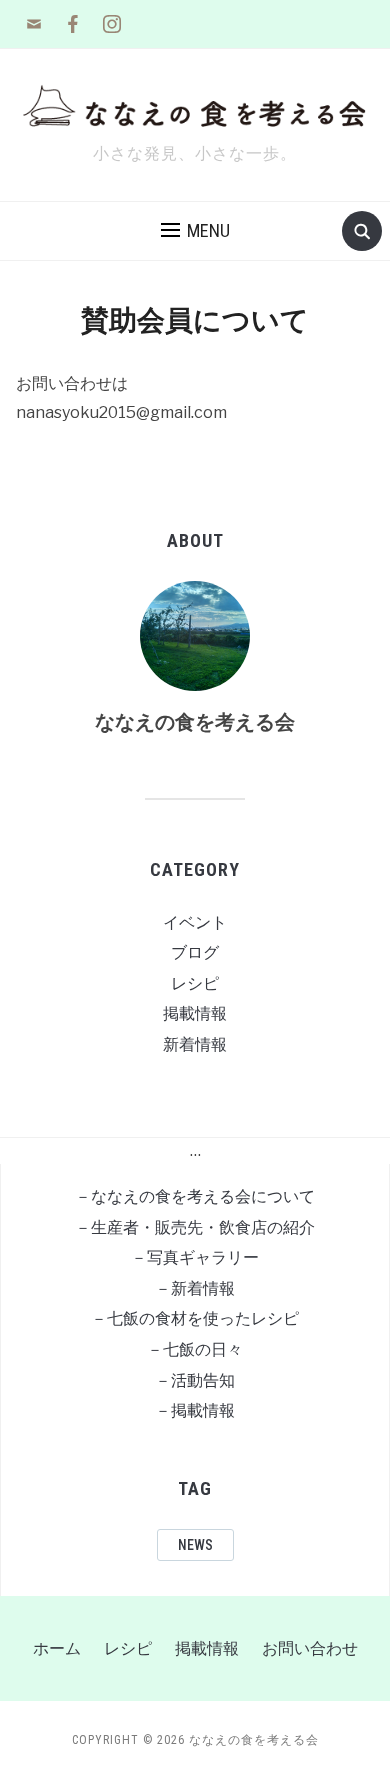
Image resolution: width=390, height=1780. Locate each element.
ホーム (57, 1648)
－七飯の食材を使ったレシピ (195, 1318)
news (195, 1545)
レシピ (195, 983)
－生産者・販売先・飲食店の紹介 (195, 1227)
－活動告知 (195, 1380)
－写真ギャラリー (195, 1257)
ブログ (195, 952)
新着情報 (195, 1044)
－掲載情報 (195, 1410)
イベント (195, 922)
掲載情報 (195, 1013)
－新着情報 (195, 1288)
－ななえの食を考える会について (195, 1196)
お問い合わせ (310, 1648)
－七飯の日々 (195, 1349)
